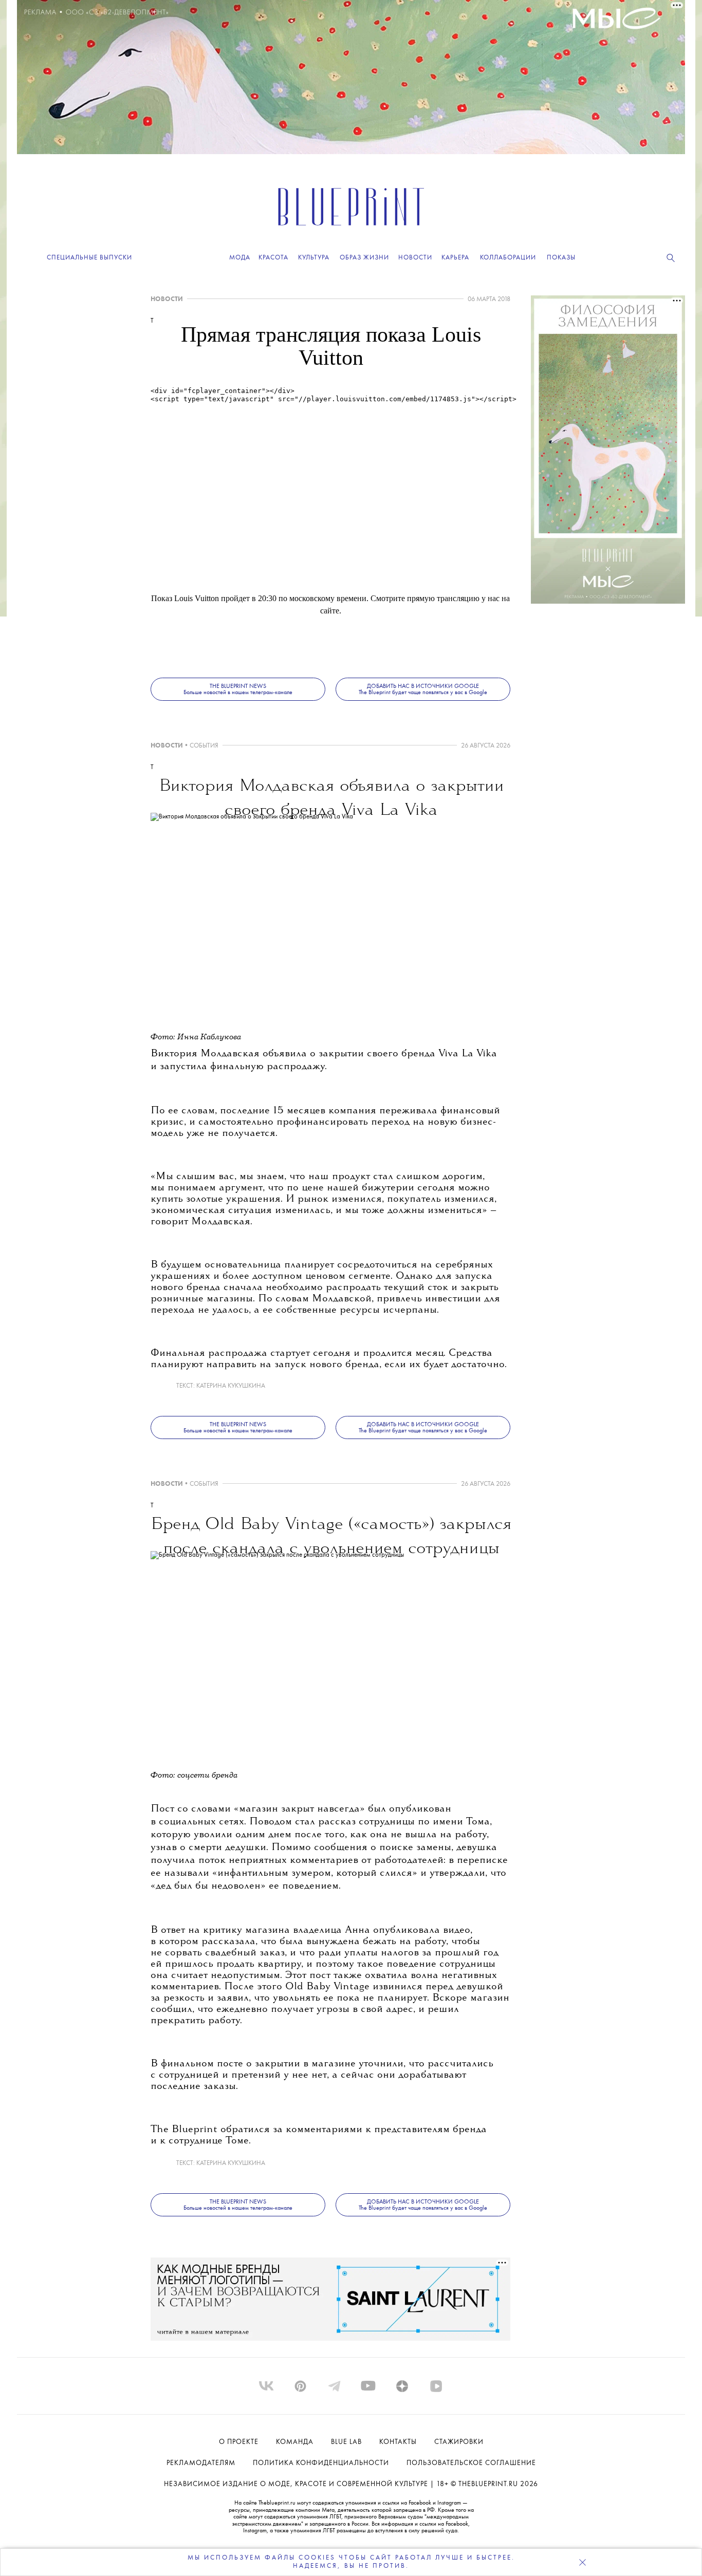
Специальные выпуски (89, 258)
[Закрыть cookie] (582, 2562)
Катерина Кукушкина (231, 1386)
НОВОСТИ (167, 299)
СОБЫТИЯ (204, 746)
